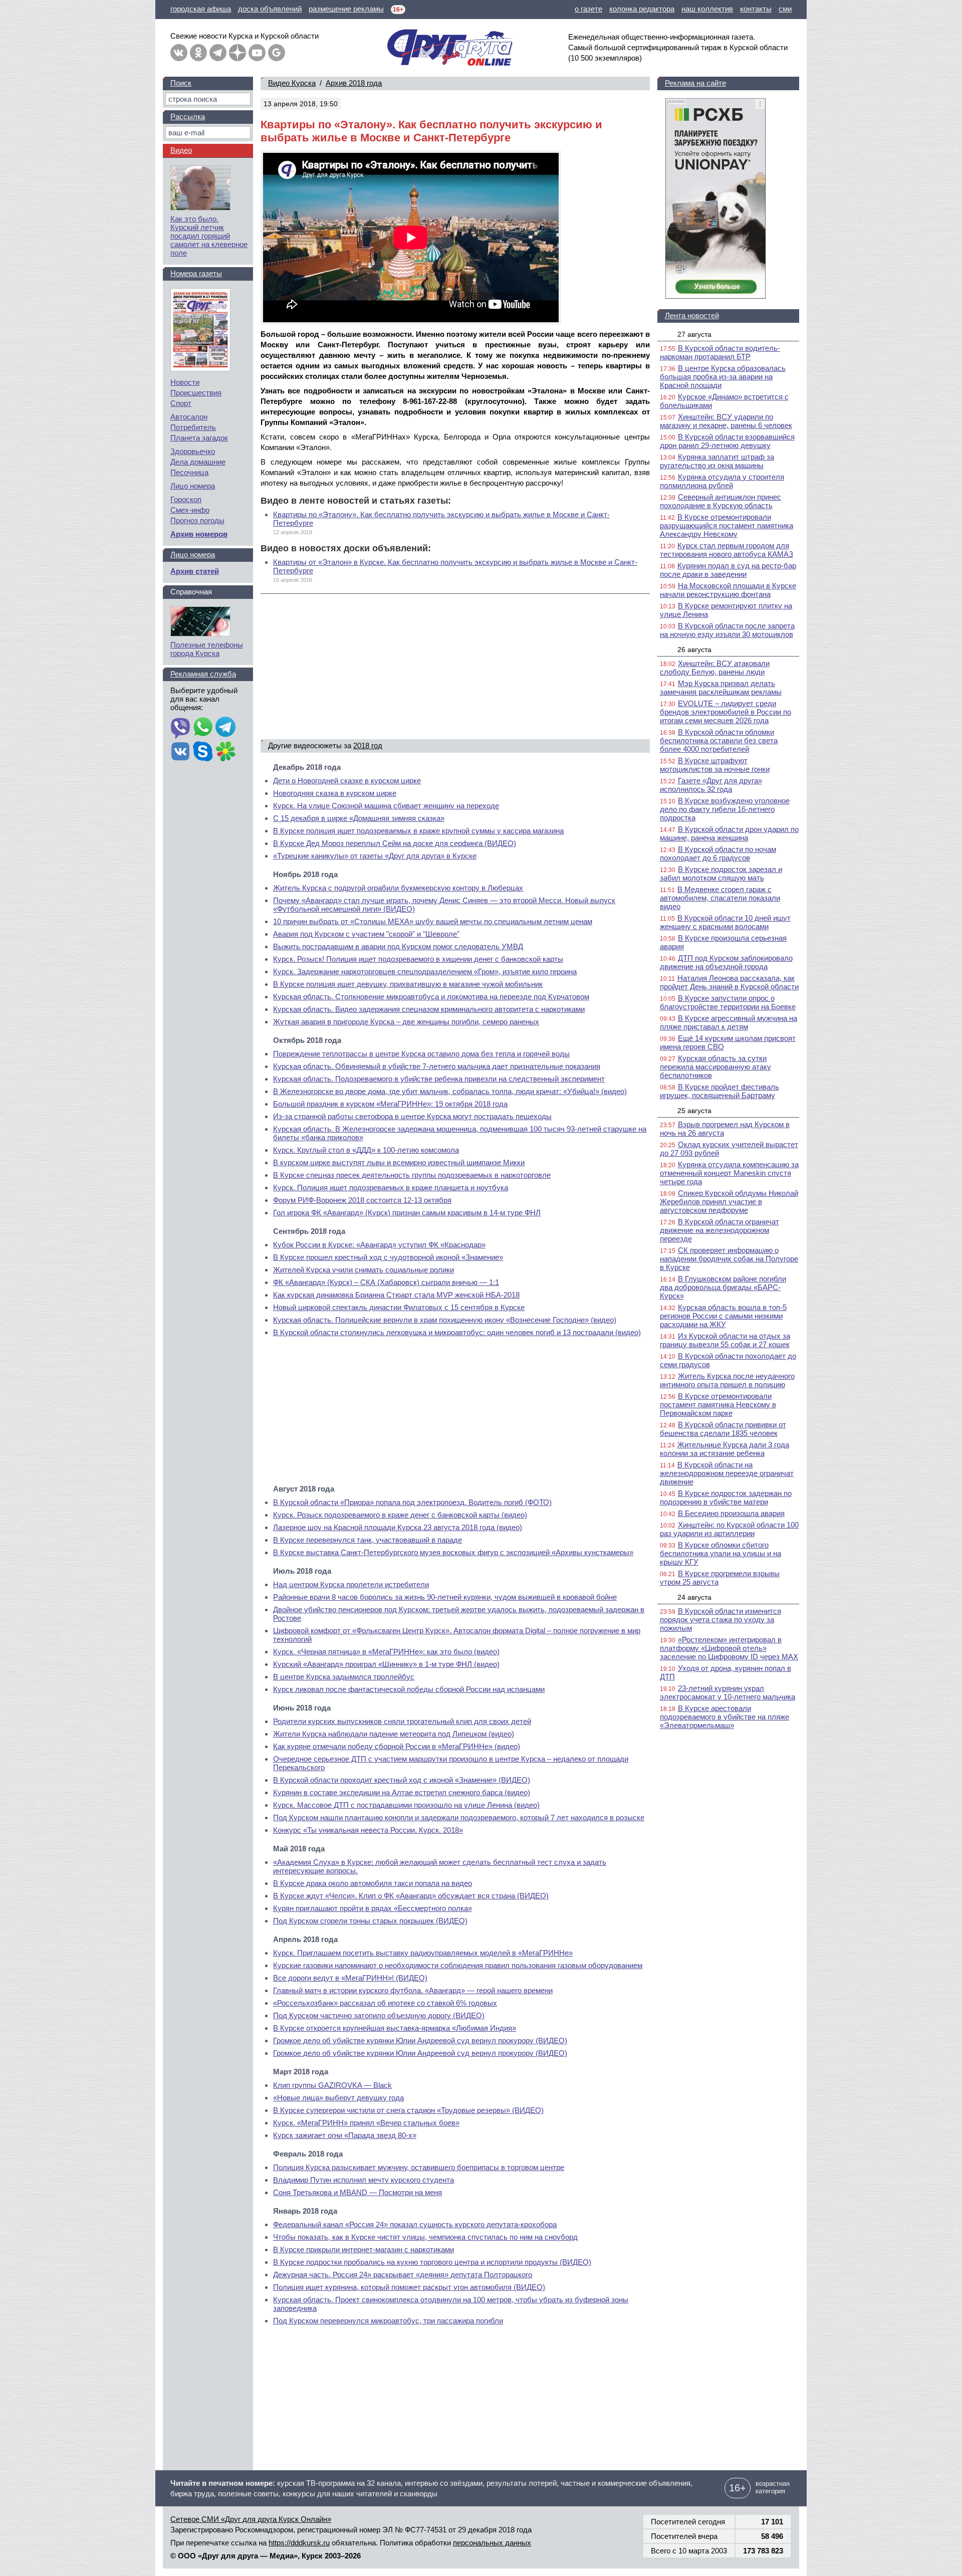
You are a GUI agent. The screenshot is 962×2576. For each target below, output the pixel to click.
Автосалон (189, 417)
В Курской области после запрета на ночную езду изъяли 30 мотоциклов (727, 630)
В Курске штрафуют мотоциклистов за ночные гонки (715, 765)
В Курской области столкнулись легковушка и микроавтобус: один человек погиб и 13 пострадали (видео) (457, 1332)
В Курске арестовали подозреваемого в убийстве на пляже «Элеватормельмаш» (725, 1717)
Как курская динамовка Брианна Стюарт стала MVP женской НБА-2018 (396, 1295)
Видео (181, 150)
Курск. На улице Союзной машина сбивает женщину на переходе (386, 806)
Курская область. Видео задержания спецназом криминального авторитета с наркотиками (429, 1009)
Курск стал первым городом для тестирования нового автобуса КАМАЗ (727, 550)
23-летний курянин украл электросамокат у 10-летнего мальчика (728, 1692)
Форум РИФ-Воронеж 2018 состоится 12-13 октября (362, 1200)
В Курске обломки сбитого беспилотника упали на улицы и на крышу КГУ (720, 1553)
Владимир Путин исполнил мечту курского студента (364, 2180)
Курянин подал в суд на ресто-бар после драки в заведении (728, 570)
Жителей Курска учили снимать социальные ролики (364, 1270)
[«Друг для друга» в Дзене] (237, 53)
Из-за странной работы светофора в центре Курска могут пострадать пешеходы (412, 1116)
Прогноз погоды (197, 520)
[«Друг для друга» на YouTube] (257, 53)
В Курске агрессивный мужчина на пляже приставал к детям (729, 1022)
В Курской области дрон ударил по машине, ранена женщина (729, 833)
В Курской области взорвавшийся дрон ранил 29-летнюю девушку (727, 441)
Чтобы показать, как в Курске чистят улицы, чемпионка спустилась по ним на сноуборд (425, 2237)
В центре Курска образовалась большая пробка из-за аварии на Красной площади (723, 377)
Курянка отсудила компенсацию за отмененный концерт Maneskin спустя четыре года (729, 1173)
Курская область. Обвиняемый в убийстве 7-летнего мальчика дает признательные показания (437, 1066)
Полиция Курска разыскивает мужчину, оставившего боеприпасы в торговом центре (419, 2167)
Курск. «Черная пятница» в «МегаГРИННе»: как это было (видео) (386, 1652)
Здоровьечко (193, 451)
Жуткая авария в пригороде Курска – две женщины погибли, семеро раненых (406, 1022)
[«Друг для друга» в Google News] (277, 53)
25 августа (694, 1111)
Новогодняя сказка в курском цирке (335, 793)
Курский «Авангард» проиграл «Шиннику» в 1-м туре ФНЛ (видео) (386, 1664)
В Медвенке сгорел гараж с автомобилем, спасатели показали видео (720, 898)
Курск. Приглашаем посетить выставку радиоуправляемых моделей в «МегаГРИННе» (423, 1953)
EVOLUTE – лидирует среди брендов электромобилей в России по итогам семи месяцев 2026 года (726, 712)
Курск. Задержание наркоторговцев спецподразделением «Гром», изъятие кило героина (425, 972)
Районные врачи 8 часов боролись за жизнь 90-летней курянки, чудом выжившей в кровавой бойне (445, 1597)
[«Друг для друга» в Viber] (180, 728)
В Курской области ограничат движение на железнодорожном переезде (719, 1230)
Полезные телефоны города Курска (207, 649)
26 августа (694, 650)
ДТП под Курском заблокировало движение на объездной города (726, 962)
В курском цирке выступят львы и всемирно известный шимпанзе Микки (399, 1162)
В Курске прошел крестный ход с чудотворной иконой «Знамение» (388, 1257)
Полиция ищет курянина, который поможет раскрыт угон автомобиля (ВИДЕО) (409, 2287)
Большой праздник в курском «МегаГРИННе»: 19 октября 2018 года (390, 1104)
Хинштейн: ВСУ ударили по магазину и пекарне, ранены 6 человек (726, 421)
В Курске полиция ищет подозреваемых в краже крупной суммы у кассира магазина (418, 831)
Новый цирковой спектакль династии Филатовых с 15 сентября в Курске (399, 1307)
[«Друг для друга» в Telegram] (218, 53)
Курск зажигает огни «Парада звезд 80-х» (345, 2135)
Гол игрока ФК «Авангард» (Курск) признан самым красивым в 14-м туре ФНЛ (407, 1213)
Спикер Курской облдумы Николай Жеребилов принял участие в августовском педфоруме (729, 1202)
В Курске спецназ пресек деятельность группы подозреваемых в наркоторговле (412, 1175)
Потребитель (193, 427)
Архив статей (195, 571)
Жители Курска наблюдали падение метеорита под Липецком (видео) (394, 1734)
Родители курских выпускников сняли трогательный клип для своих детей (402, 1721)
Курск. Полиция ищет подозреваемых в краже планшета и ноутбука (391, 1188)
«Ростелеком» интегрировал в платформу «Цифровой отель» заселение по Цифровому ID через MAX (729, 1648)
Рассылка (188, 117)
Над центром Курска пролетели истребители (351, 1584)
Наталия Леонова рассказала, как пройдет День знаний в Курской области (729, 982)
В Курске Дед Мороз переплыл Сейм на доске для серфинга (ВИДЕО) (395, 843)
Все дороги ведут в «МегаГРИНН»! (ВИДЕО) (350, 1978)
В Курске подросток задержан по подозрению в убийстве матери (726, 1497)
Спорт (181, 403)
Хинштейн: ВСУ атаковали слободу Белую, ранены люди (715, 668)
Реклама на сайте (695, 83)
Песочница (189, 472)
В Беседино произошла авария (731, 1513)
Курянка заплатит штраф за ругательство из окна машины (717, 461)
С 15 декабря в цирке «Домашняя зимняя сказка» (359, 818)
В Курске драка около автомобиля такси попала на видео (373, 1883)
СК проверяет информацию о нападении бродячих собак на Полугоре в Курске (729, 1259)
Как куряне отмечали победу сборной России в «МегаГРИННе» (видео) (397, 1746)
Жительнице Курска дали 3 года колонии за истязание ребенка (725, 1449)
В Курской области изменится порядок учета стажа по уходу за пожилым (720, 1620)
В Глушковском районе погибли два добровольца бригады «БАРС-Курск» (723, 1287)
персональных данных (492, 2543)
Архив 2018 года (354, 83)
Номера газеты (196, 273)
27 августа (694, 334)
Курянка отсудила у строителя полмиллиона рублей (722, 481)
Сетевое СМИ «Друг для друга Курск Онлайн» (251, 2519)
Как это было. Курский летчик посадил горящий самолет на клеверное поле (209, 236)
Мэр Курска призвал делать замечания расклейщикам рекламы (721, 688)
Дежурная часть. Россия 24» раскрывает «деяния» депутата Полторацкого (403, 2275)
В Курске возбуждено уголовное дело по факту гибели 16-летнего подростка (725, 809)
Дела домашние (198, 462)
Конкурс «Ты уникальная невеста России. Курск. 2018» (368, 1830)
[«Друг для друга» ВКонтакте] (179, 53)
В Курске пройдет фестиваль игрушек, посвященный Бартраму (719, 1091)
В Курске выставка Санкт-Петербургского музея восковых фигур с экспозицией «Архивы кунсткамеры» (453, 1552)
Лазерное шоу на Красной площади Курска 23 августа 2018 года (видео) (398, 1527)
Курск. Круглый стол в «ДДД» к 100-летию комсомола (366, 1150)
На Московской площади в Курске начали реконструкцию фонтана (728, 590)
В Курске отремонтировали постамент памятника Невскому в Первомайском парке (718, 1405)
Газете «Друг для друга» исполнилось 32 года (711, 785)
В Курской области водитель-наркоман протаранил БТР (720, 352)
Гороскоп (186, 499)
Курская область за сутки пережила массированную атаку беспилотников (715, 1067)
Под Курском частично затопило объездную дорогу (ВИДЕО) (379, 2015)
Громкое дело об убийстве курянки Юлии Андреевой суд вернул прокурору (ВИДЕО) (420, 2041)
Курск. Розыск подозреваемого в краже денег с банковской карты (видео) (400, 1515)
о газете (588, 9)
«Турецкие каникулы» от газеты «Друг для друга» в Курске (375, 856)
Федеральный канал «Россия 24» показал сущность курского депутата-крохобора (415, 2224)
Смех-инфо (190, 510)
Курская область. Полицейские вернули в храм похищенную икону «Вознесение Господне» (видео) (445, 1320)
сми (785, 9)
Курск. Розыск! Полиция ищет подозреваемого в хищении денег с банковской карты (418, 959)
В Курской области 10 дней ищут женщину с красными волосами (725, 922)
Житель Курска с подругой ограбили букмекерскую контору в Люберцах (398, 888)
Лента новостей (692, 315)
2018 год (368, 745)
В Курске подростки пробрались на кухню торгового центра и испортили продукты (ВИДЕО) (432, 2262)
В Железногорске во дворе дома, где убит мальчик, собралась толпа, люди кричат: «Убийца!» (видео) (450, 1091)
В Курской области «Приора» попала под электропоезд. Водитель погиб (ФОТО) (412, 1502)
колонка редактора (642, 9)
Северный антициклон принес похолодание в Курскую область (720, 501)
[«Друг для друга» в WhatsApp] (203, 728)
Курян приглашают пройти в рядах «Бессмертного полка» (373, 1908)
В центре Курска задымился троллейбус (344, 1677)
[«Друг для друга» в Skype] (203, 752)
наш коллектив (707, 9)
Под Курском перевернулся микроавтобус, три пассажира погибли (388, 2321)
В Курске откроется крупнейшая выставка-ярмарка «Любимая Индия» (395, 2028)
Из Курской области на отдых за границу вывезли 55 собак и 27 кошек (725, 1340)
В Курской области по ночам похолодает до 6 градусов (718, 853)
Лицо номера (193, 486)
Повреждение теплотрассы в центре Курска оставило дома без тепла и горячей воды (421, 1054)
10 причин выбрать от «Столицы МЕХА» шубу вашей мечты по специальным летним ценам (433, 921)
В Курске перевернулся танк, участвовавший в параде (368, 1540)
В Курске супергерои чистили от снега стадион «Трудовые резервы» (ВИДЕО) (408, 2110)
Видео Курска (292, 83)
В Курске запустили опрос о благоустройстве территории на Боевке (728, 1002)
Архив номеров (199, 534)
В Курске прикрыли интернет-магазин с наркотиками (364, 2249)
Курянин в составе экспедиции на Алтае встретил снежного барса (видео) (402, 1792)
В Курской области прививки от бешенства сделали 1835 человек (723, 1429)
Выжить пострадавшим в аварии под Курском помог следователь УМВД (398, 946)
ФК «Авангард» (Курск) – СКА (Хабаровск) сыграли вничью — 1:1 (386, 1282)
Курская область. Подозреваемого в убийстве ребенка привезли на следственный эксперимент (439, 1079)
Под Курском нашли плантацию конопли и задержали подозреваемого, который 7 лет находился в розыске (459, 1817)
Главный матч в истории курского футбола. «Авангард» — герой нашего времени (413, 1990)
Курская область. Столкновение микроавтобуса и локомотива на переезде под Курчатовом (431, 997)
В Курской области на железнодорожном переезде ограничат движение (727, 1473)
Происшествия (196, 393)
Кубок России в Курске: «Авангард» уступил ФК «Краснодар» (379, 1245)
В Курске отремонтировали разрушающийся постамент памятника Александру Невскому (727, 525)
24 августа (694, 1597)
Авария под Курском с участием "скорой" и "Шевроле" (366, 934)
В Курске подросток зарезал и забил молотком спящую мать (721, 874)
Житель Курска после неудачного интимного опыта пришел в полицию (727, 1380)
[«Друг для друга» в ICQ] (225, 752)
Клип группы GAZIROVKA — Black (332, 2085)
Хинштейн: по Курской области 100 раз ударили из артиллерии (729, 1529)
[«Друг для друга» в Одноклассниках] (198, 53)
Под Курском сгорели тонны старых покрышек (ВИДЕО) (370, 1921)
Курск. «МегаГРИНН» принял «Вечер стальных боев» (366, 2123)
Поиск (181, 83)
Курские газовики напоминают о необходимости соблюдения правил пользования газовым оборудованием (458, 1965)
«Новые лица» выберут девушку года (338, 2098)
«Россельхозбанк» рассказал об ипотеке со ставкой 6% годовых (385, 2003)
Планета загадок (199, 438)
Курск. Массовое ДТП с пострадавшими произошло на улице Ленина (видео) (406, 1805)
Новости (185, 382)
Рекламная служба (203, 674)
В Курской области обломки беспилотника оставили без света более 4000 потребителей (719, 740)
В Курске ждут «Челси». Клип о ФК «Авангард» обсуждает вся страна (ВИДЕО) (411, 1896)
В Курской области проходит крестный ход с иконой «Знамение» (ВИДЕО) (402, 1780)
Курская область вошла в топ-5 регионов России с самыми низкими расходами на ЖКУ (723, 1316)
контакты (756, 9)
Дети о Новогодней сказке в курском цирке (347, 781)
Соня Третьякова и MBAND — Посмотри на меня (357, 2192)
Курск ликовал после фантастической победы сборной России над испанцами (409, 1689)
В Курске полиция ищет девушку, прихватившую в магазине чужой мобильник (408, 984)
